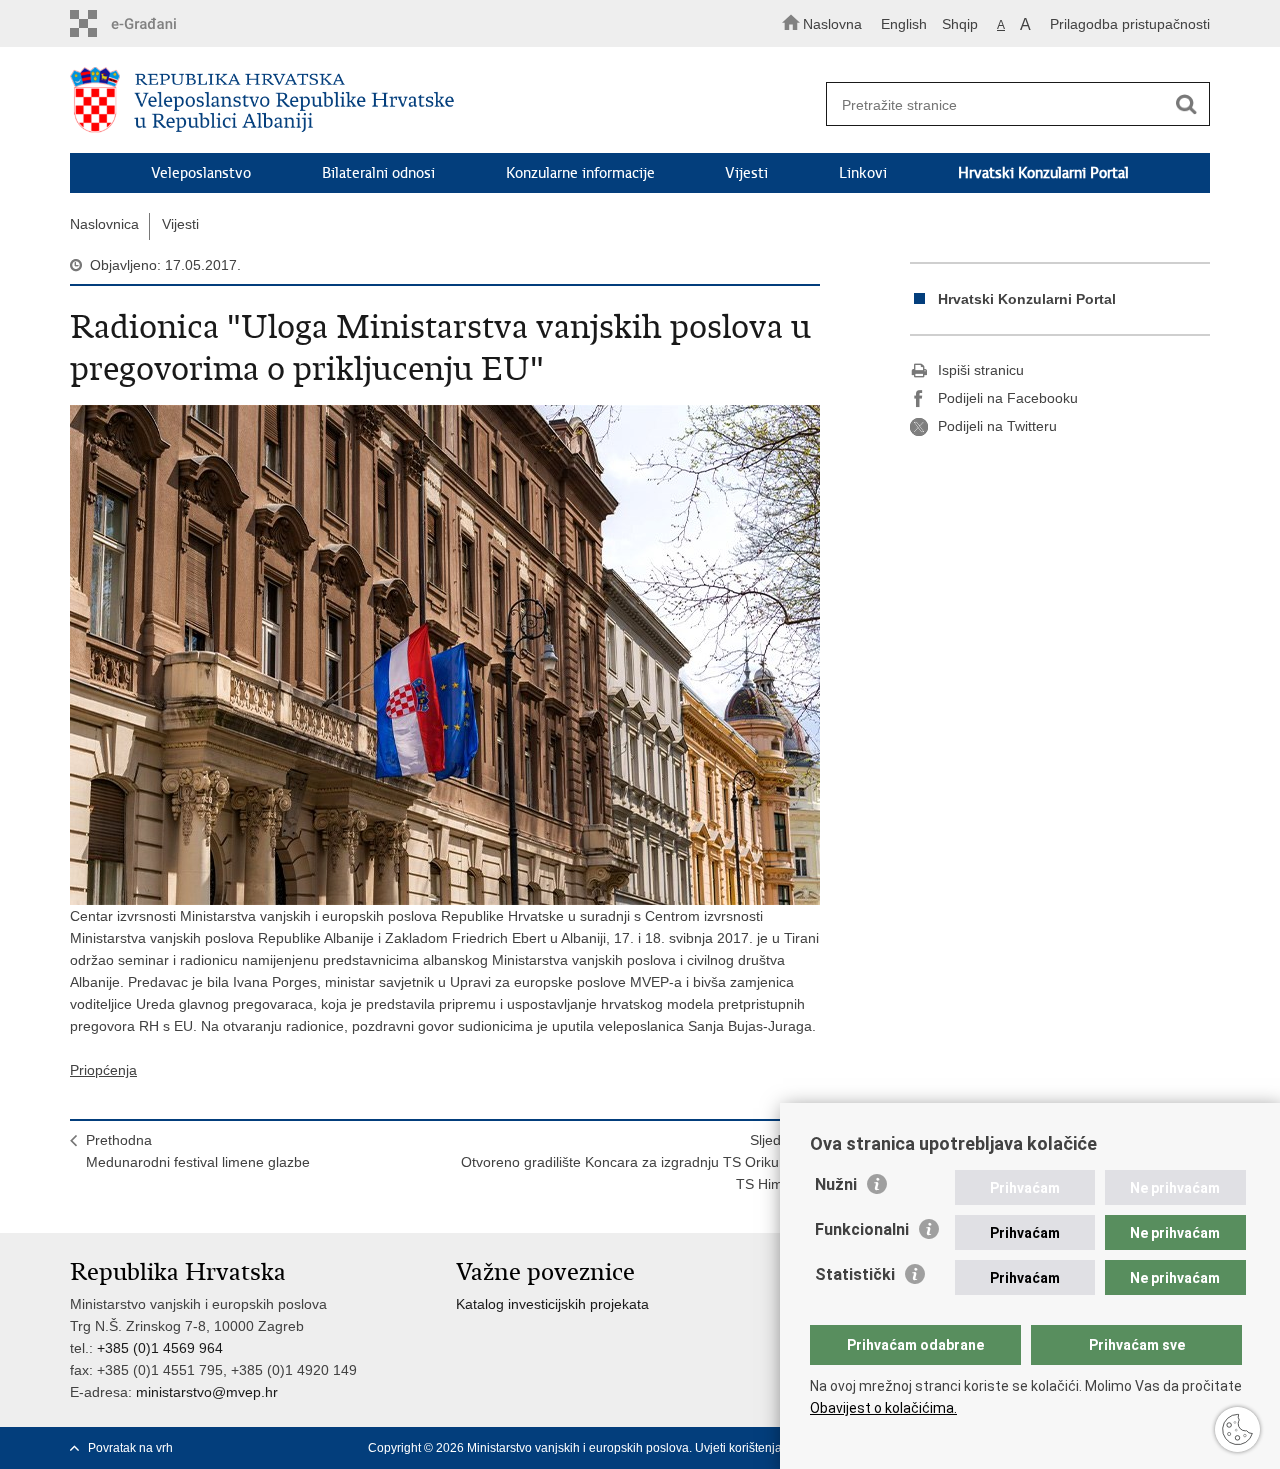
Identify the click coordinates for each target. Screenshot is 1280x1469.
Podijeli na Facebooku (1008, 398)
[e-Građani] (155, 23)
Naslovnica (104, 224)
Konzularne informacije (580, 173)
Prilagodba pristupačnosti (1130, 24)
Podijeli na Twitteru (997, 426)
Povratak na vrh (130, 1448)
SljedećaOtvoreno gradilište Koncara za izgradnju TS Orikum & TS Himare (632, 1162)
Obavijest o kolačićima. (883, 1408)
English (904, 24)
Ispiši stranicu (981, 370)
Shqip (960, 24)
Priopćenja (103, 1070)
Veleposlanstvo (201, 173)
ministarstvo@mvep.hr (207, 1392)
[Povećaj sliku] (445, 655)
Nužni (836, 1184)
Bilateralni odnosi (378, 173)
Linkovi (863, 173)
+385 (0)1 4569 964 (160, 1348)
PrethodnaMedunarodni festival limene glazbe (198, 1151)
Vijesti (746, 173)
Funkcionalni (862, 1229)
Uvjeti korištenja (738, 1448)
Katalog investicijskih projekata (552, 1304)
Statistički (855, 1274)
